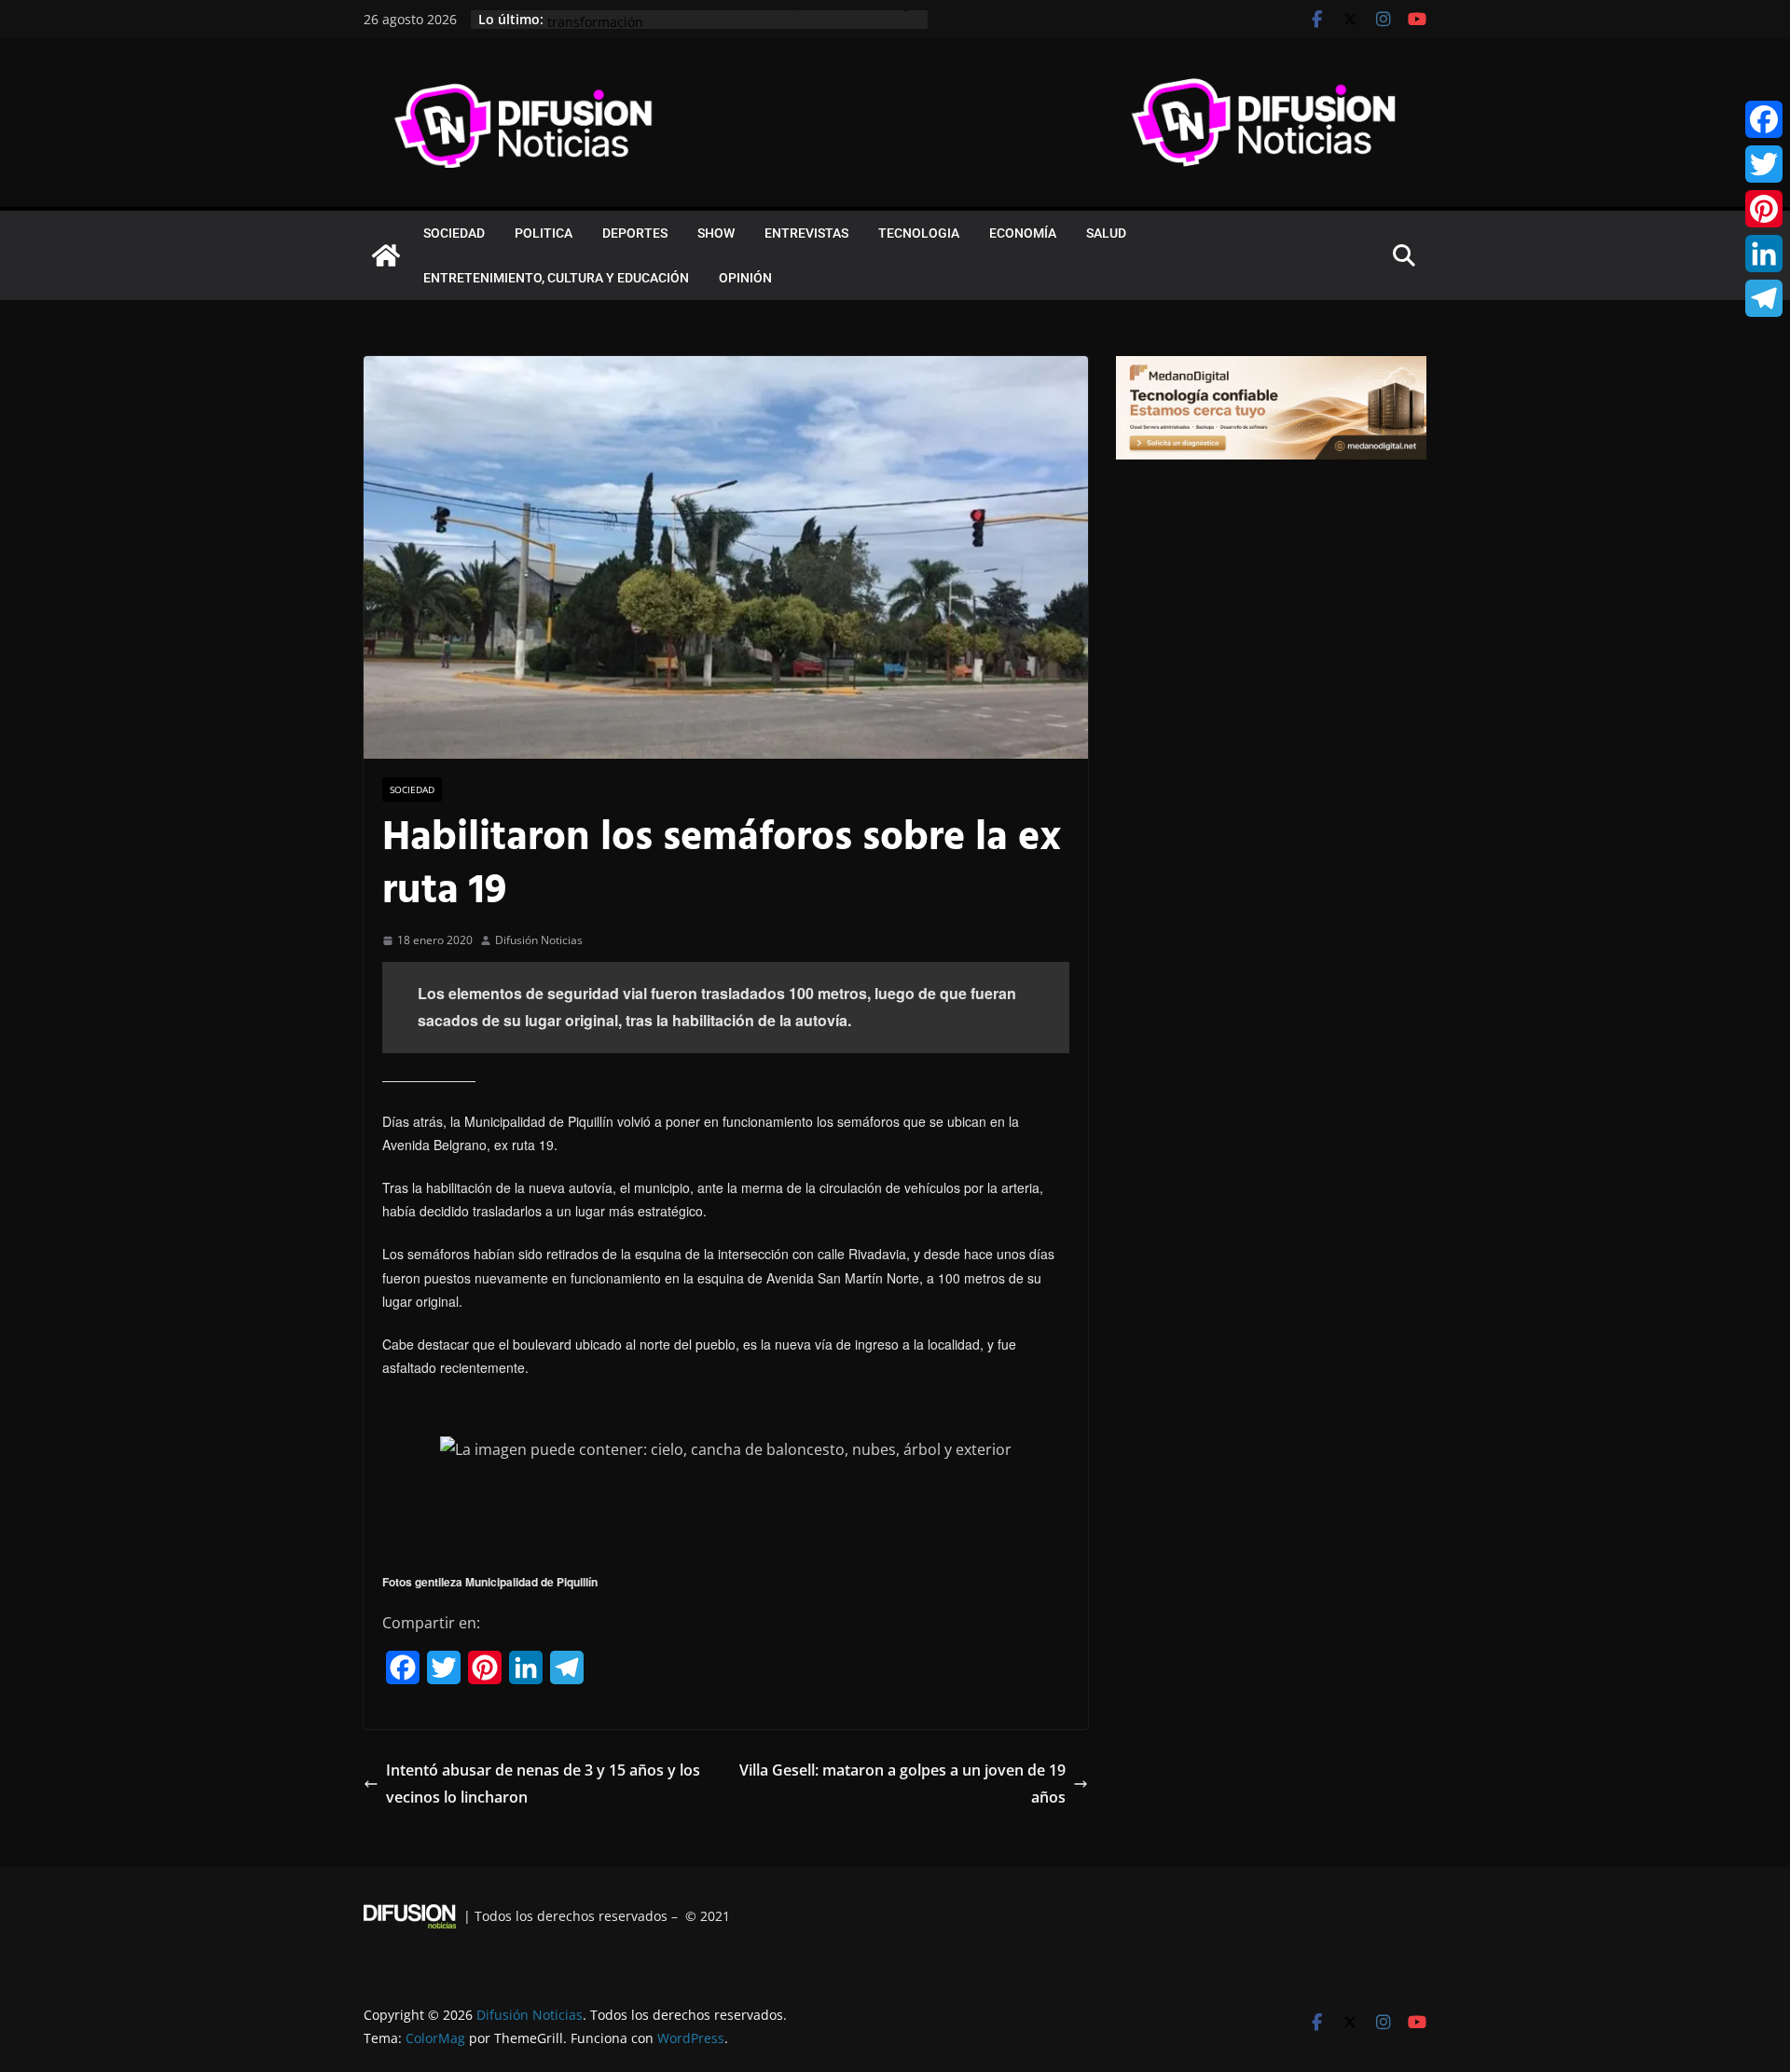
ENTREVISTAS (806, 233)
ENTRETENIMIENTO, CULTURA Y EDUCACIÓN (556, 278)
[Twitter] (1764, 164)
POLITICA (544, 233)
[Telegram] (1764, 298)
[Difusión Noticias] (386, 255)
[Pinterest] (1764, 209)
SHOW (716, 233)
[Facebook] (1764, 119)
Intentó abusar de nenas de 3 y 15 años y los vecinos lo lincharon (543, 1784)
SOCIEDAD (454, 233)
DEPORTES (635, 233)
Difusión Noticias (539, 940)
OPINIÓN (745, 278)
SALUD (1106, 233)
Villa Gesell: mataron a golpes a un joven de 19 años (902, 1784)
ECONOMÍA (1023, 233)
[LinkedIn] (1764, 254)
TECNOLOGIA (919, 233)
